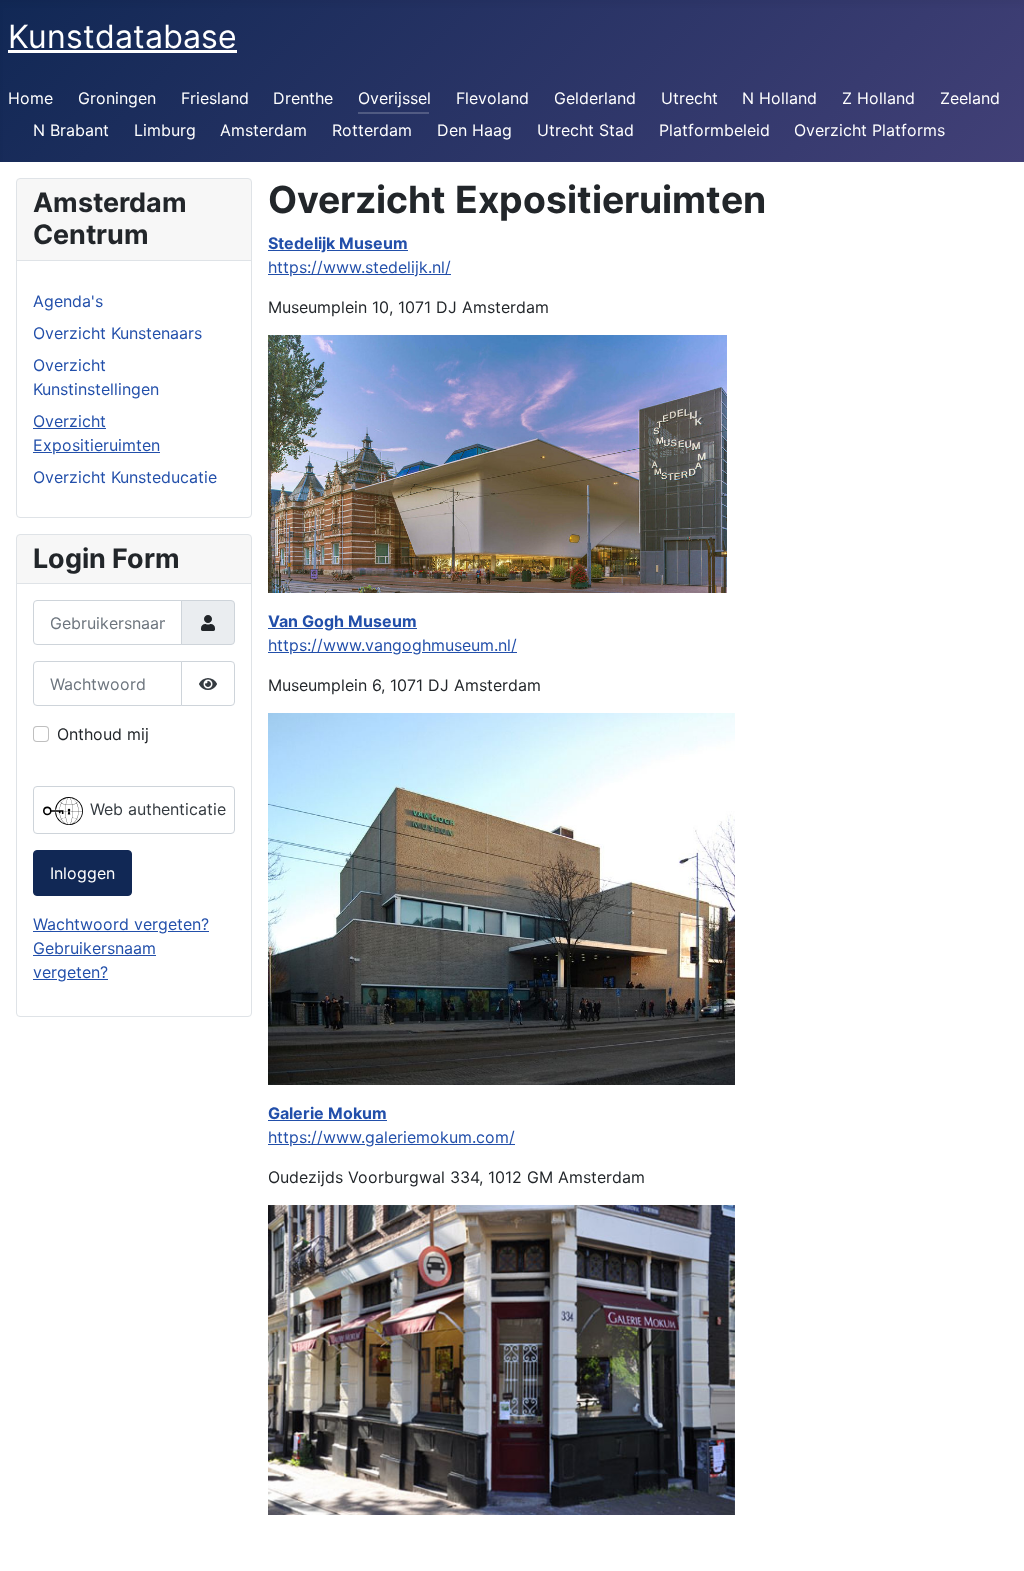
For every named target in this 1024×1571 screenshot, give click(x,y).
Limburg (165, 130)
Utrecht (689, 98)
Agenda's (68, 301)
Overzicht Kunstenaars (117, 333)
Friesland (215, 98)
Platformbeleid (714, 130)
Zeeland (970, 98)
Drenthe (303, 98)
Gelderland (595, 98)
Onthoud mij (103, 734)
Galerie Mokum (327, 1113)
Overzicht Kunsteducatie (125, 477)
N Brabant (71, 130)
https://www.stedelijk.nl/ (359, 267)
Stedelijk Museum (338, 243)
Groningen (117, 98)
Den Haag (474, 130)
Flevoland (492, 98)
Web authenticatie (155, 810)
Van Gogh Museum (342, 621)
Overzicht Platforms (869, 130)
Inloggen (82, 873)
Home (30, 98)
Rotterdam (372, 130)
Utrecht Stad (585, 130)
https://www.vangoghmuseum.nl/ (392, 645)
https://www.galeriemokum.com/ (391, 1137)
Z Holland (878, 98)
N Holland (779, 98)
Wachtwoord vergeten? (121, 924)
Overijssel (394, 98)
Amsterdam (263, 130)
